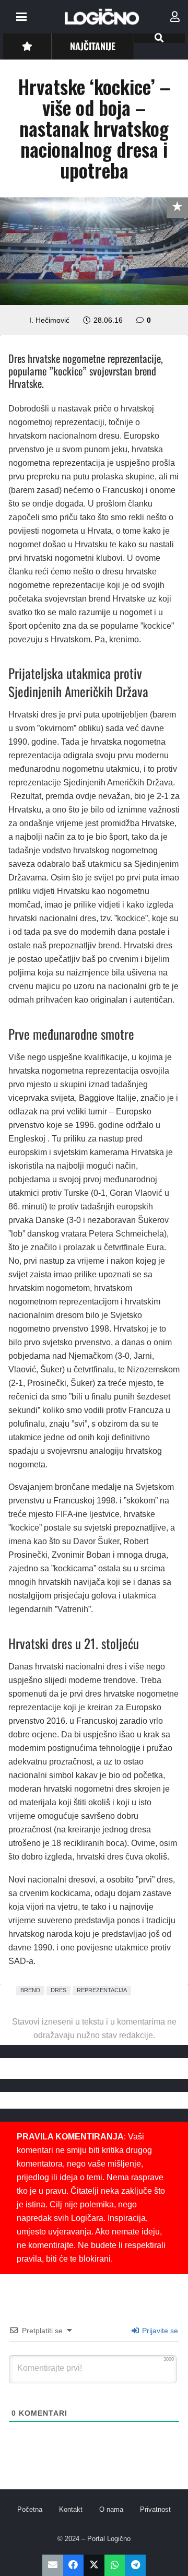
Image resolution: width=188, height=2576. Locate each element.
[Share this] (74, 2565)
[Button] (27, 46)
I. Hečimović (49, 320)
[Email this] (53, 2565)
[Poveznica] (175, 17)
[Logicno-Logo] (102, 17)
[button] (21, 17)
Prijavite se (159, 2331)
